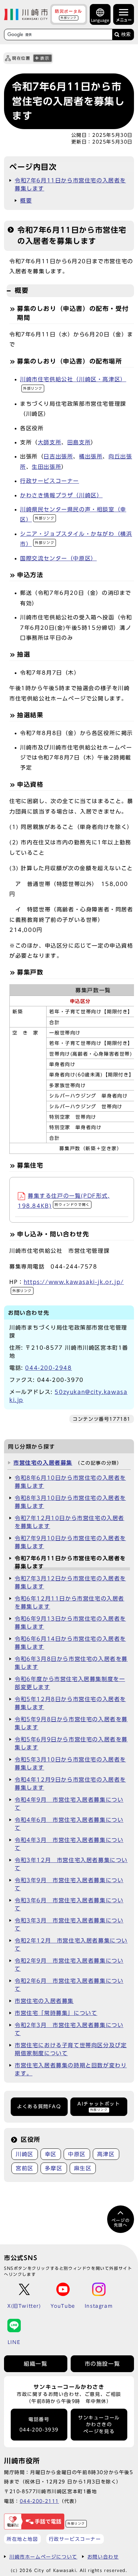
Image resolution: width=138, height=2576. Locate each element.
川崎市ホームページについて (43, 2557)
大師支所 (50, 442)
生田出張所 (47, 467)
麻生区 (83, 2168)
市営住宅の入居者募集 (43, 1463)
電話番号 (39, 2425)
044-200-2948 (48, 1368)
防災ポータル (69, 14)
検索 (126, 34)
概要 (26, 201)
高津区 (106, 2154)
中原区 (77, 2154)
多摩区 (54, 2168)
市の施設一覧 (102, 2364)
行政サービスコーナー (50, 481)
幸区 (51, 2154)
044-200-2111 (39, 2501)
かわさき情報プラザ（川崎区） (61, 495)
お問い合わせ (103, 2557)
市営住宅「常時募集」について (56, 2013)
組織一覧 (36, 2364)
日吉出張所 (58, 456)
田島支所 (79, 442)
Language (100, 20)
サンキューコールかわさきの (99, 2425)
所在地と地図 (22, 2539)
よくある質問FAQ (39, 2107)
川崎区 (25, 2154)
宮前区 (25, 2168)
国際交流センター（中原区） (58, 558)
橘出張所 (91, 456)
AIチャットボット (99, 2106)
